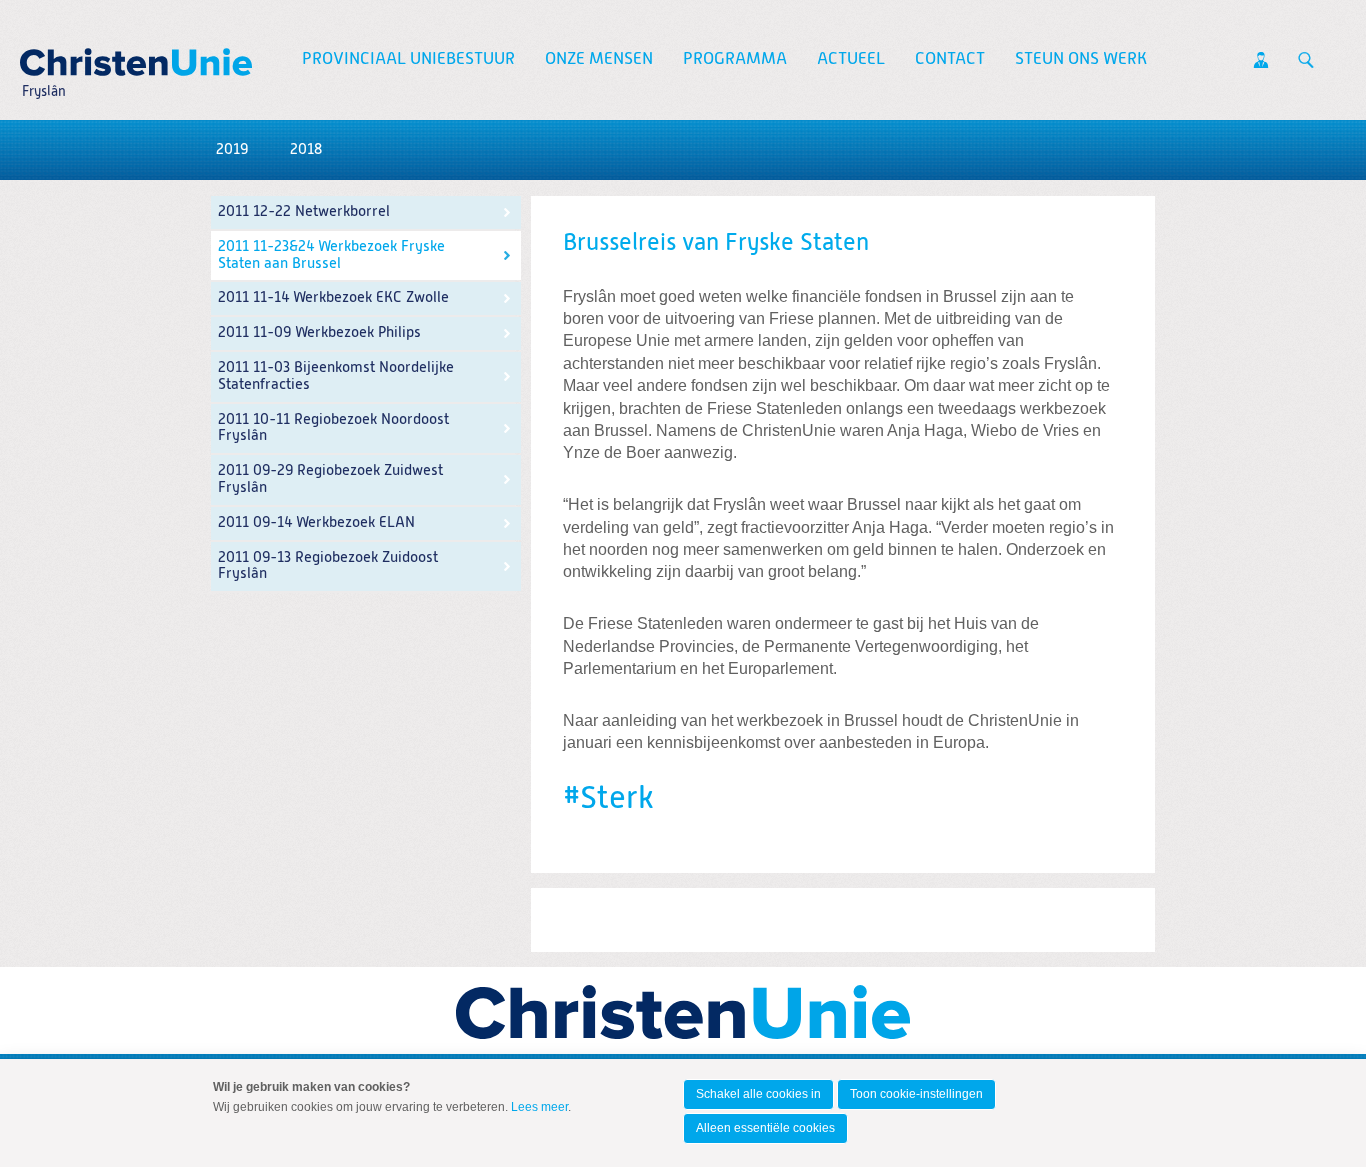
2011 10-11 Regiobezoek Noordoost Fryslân (333, 428)
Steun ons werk (1081, 59)
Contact (950, 59)
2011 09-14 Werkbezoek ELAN (316, 522)
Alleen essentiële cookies (765, 1128)
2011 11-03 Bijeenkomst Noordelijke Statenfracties (336, 376)
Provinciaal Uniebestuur (408, 59)
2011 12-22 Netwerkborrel (304, 211)
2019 (232, 149)
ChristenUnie (43, 56)
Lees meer (539, 1107)
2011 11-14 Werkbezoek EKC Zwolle (333, 297)
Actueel (851, 59)
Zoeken (1306, 60)
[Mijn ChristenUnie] (1261, 60)
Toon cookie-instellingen (916, 1094)
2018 (306, 149)
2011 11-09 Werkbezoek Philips (319, 332)
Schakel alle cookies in (758, 1094)
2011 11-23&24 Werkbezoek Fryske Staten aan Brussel (331, 255)
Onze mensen (599, 59)
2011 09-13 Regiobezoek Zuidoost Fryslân (328, 566)
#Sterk (608, 799)
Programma (735, 59)
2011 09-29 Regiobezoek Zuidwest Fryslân (330, 479)
